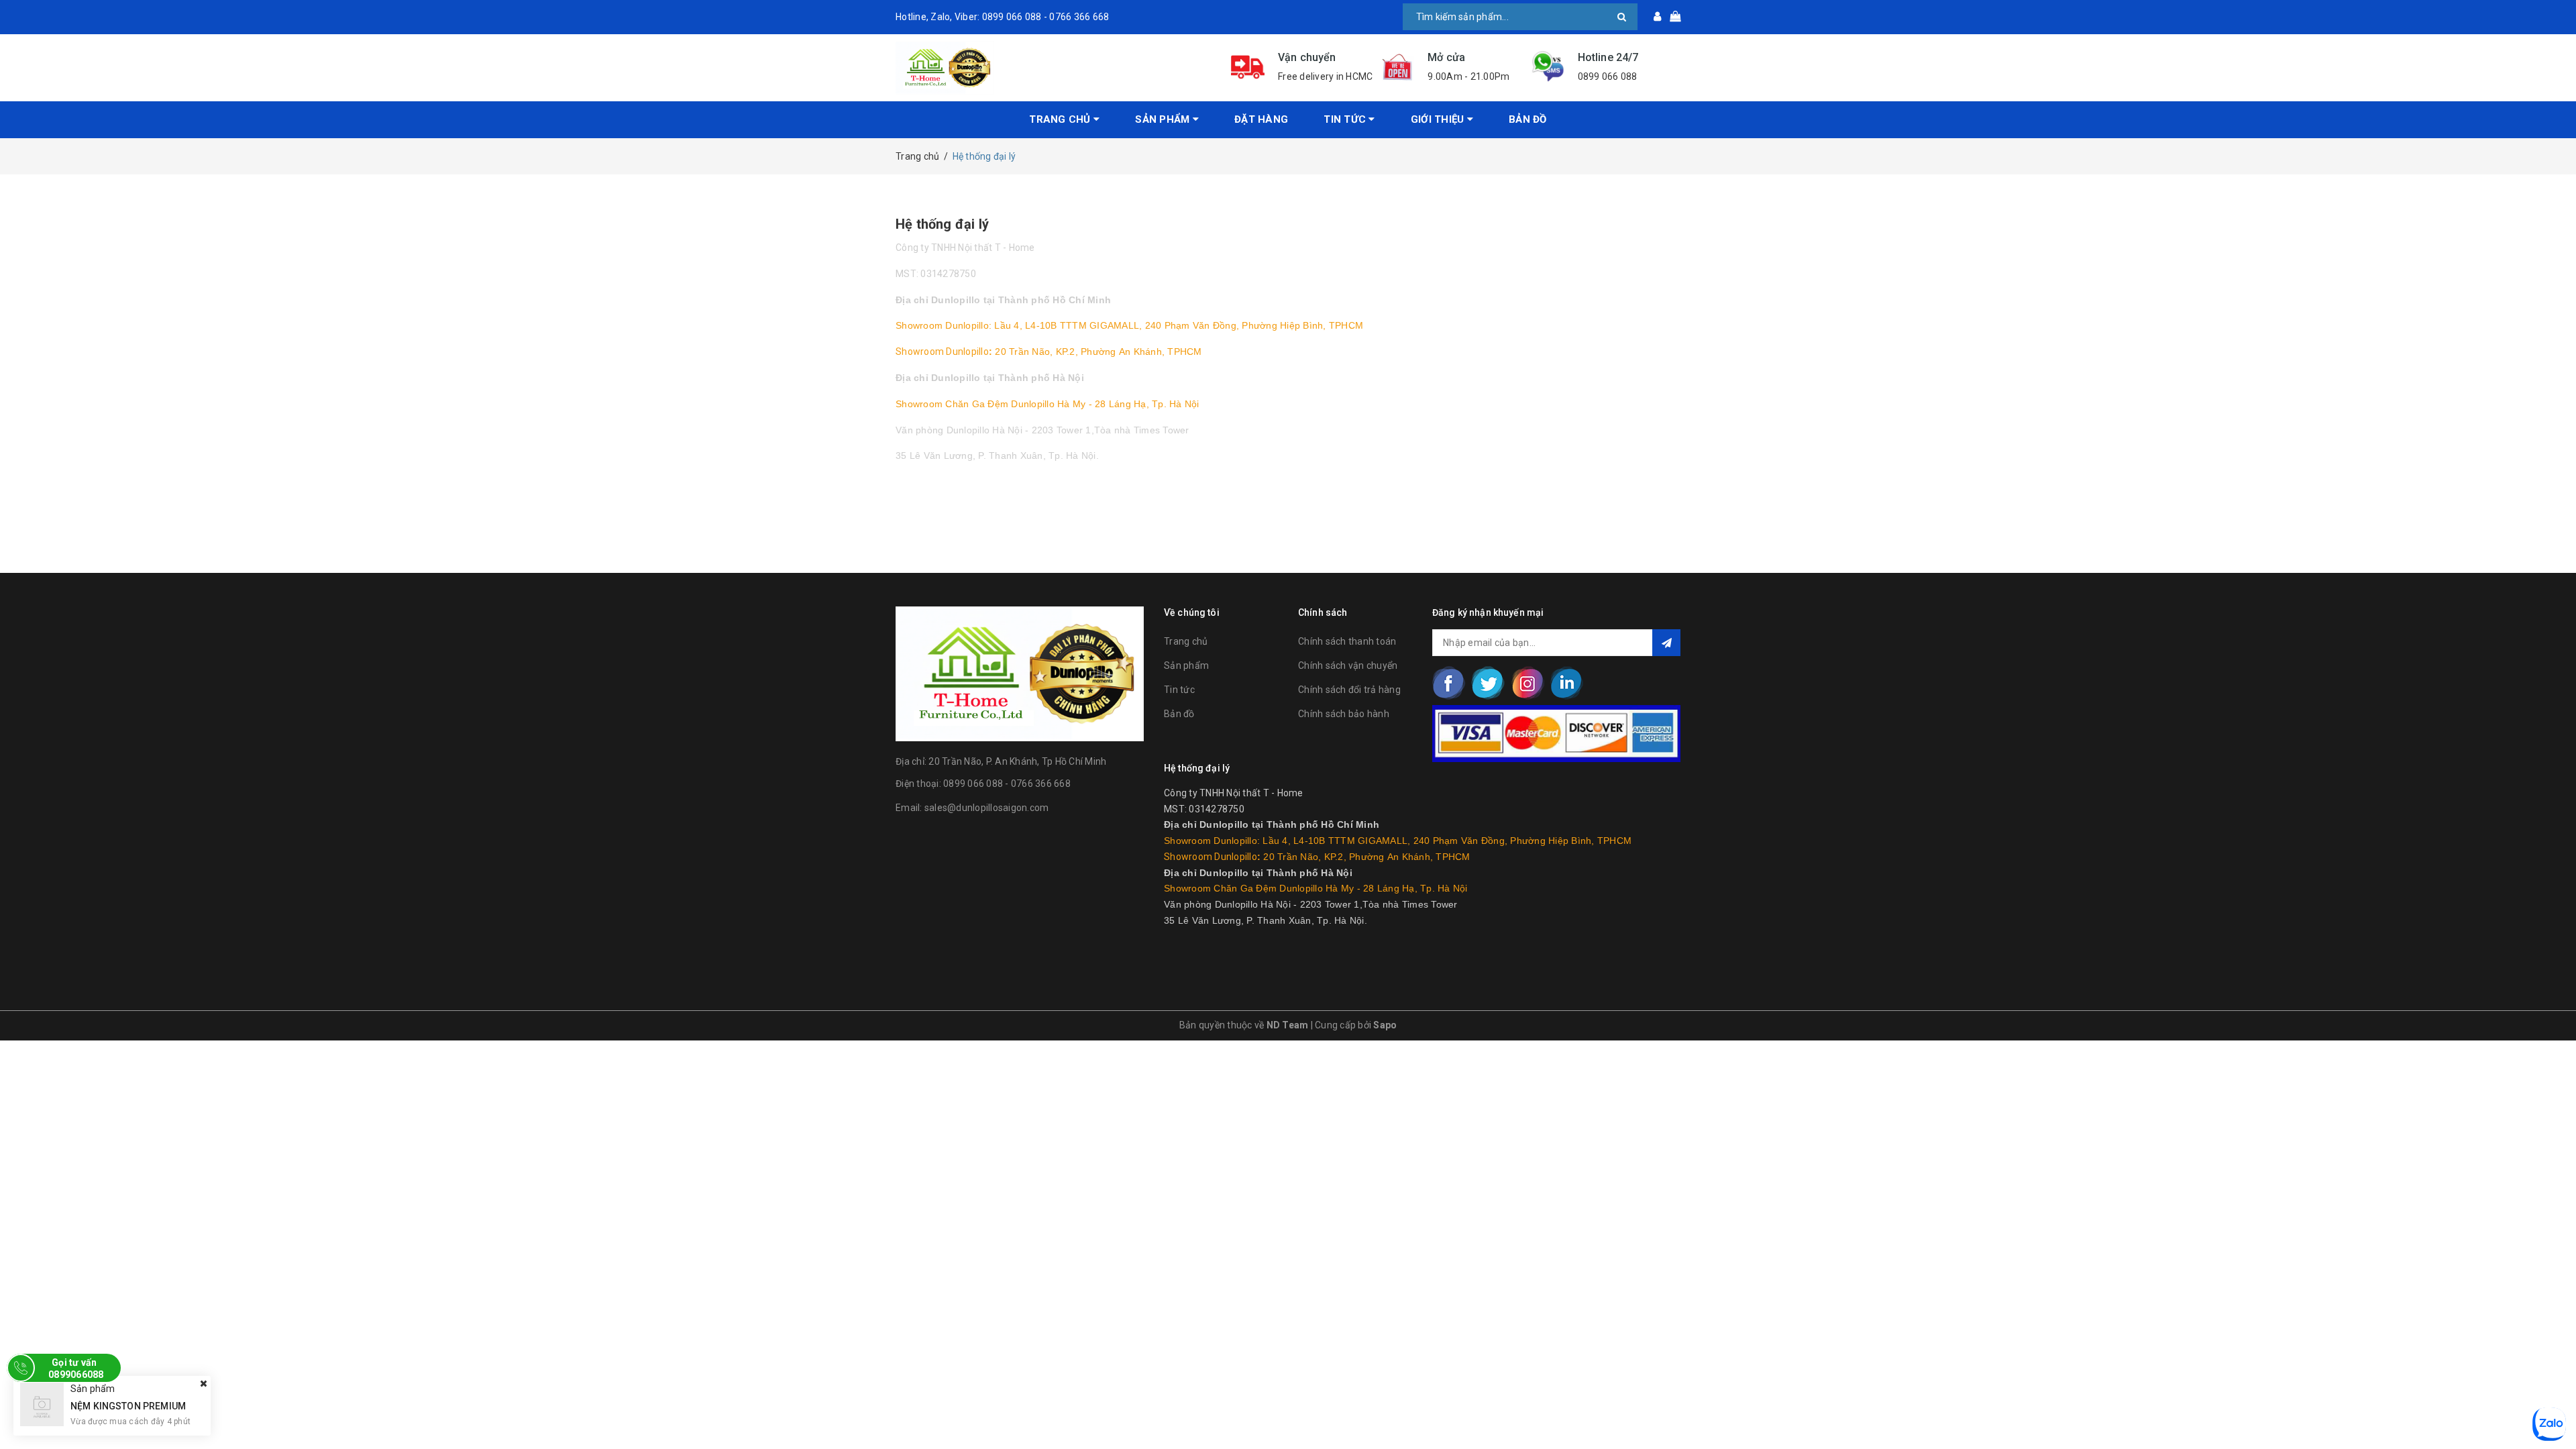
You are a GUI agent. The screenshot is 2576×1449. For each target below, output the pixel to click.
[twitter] (1488, 683)
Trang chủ (1061, 119)
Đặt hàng (1261, 119)
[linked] (1566, 683)
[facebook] (1449, 683)
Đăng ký (1666, 643)
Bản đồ (1528, 119)
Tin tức (1346, 119)
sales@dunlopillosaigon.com (987, 808)
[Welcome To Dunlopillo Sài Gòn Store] (1053, 68)
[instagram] (1527, 683)
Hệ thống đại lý (942, 224)
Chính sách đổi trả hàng (1349, 690)
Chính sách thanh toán (1347, 641)
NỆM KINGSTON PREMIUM (128, 1405)
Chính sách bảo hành (1344, 714)
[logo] (1020, 672)
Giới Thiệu (1439, 119)
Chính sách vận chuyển (1348, 665)
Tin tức (1179, 690)
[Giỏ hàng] (1671, 17)
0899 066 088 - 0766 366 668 (1007, 784)
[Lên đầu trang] (2553, 1409)
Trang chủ (1186, 641)
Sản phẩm (1164, 119)
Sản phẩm (1186, 665)
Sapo (1385, 1025)
